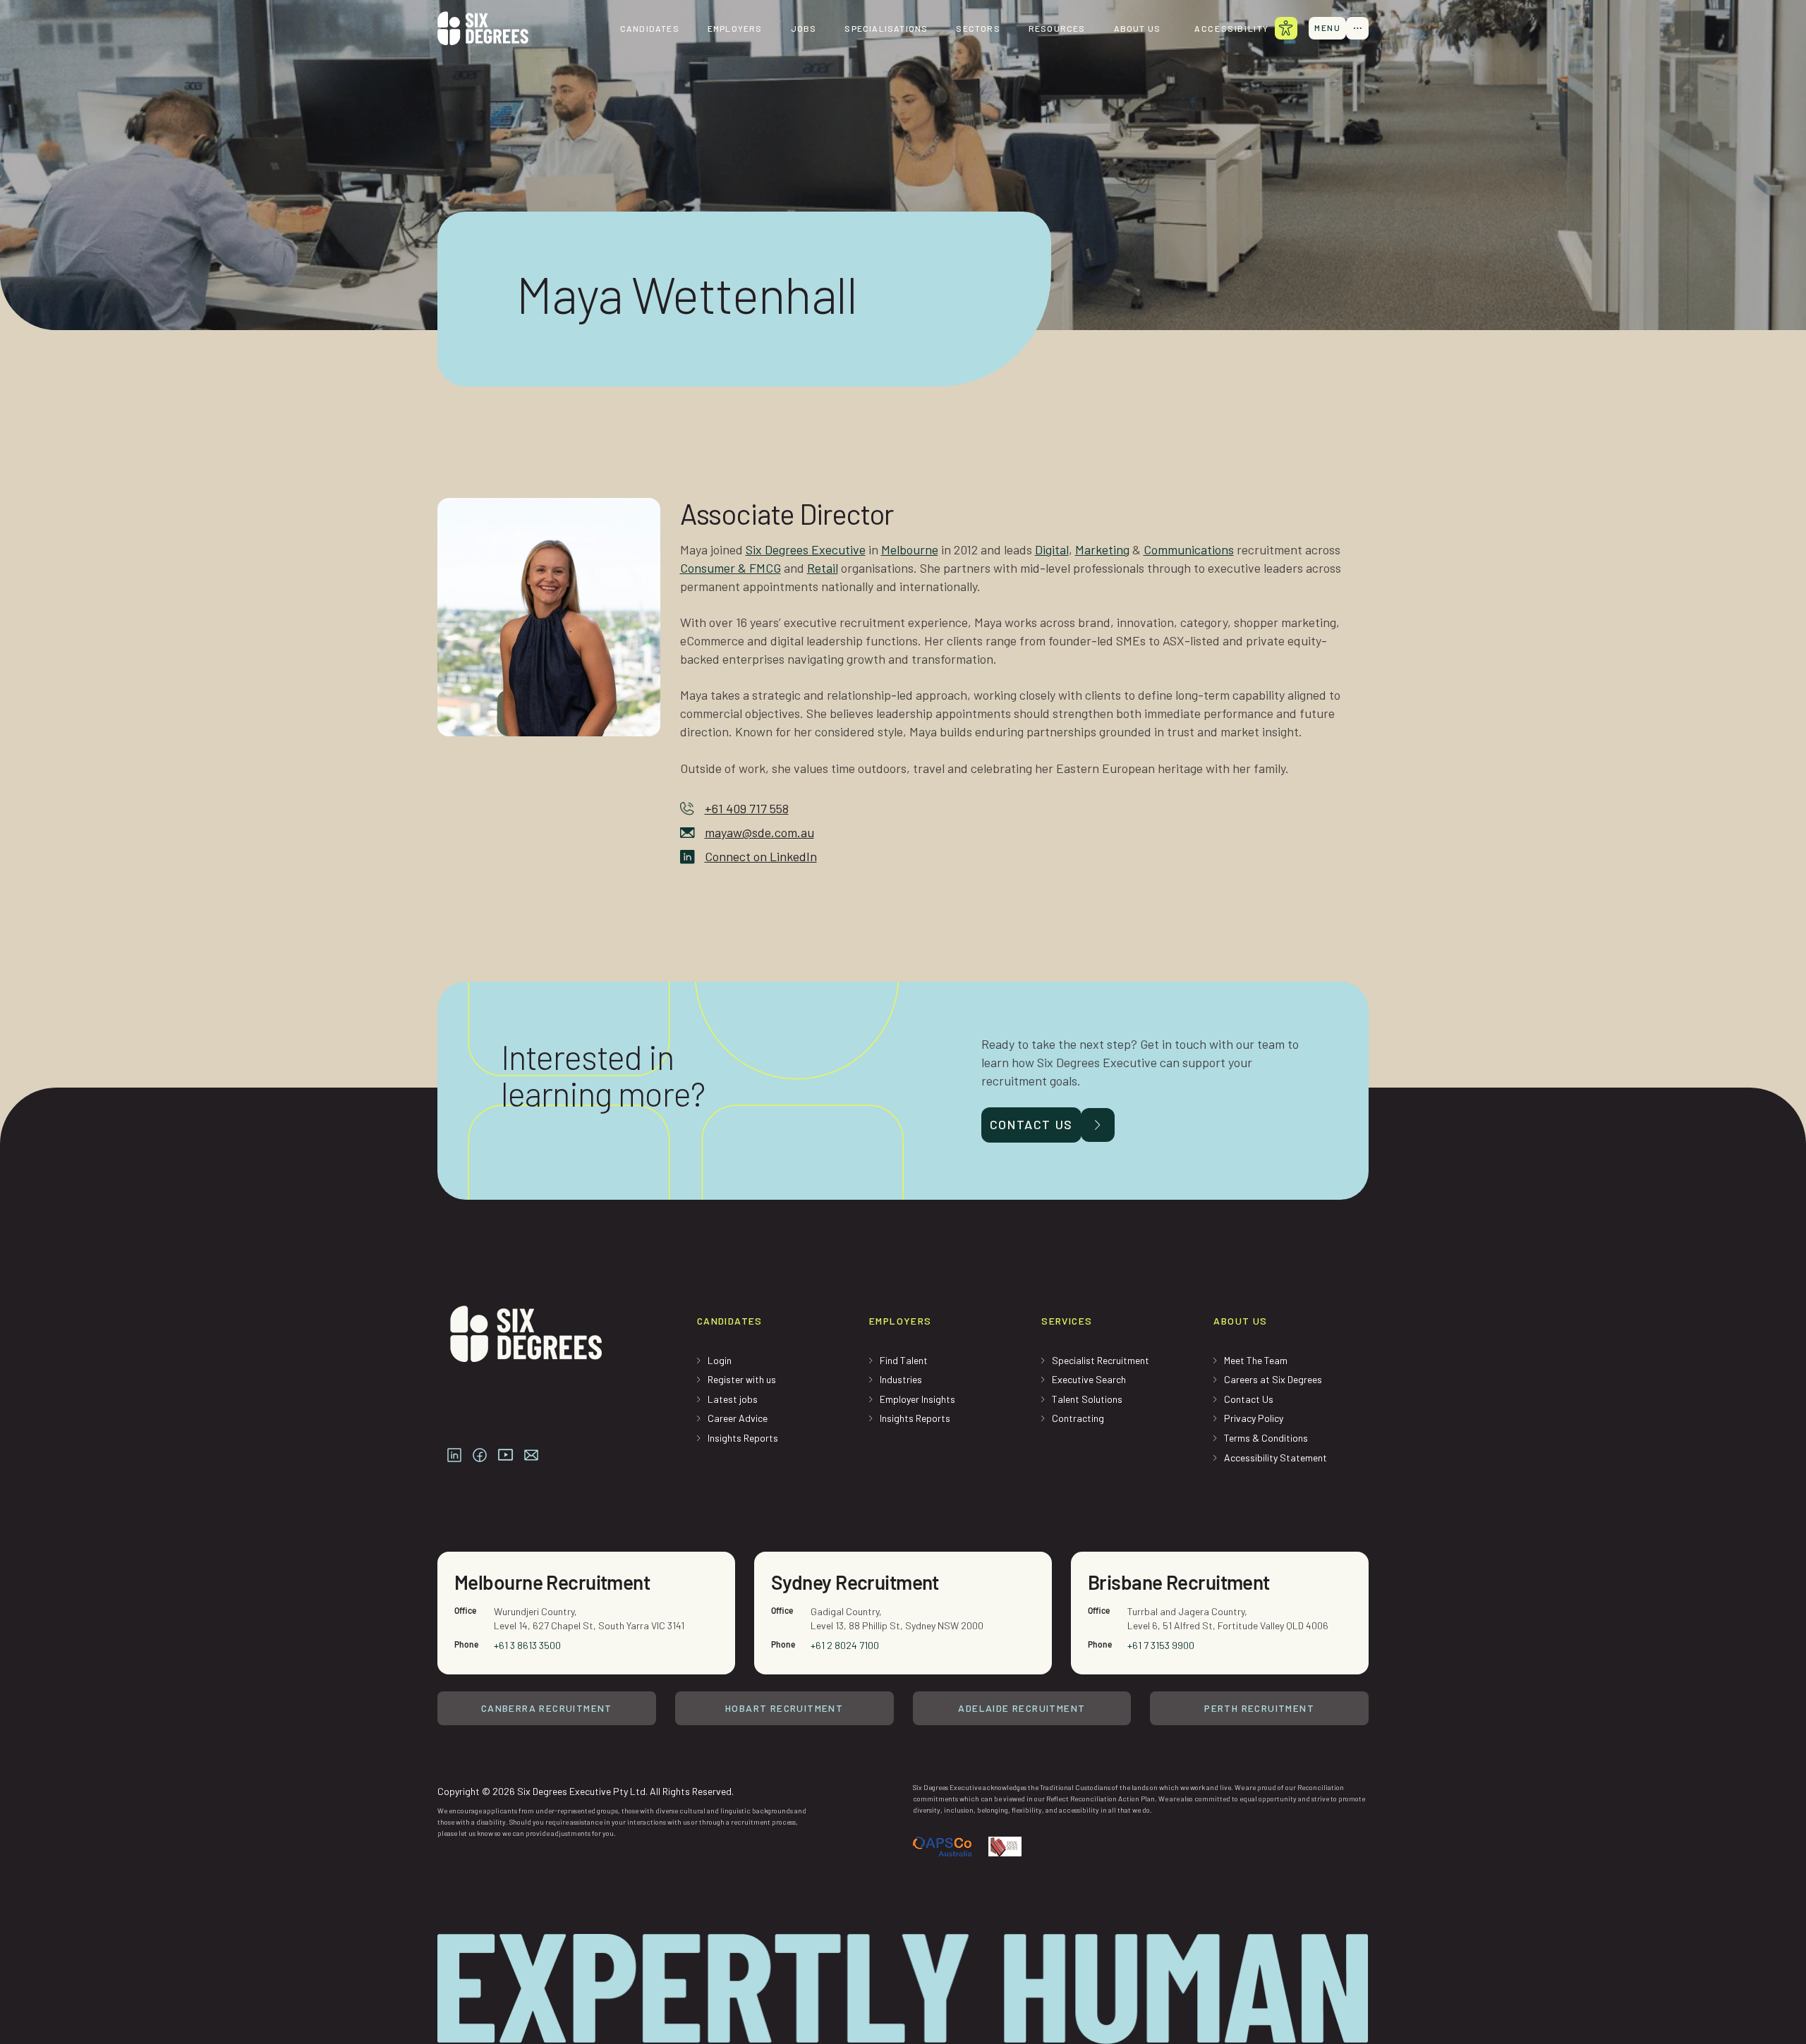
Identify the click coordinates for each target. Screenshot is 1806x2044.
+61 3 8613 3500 (527, 1645)
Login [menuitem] (720, 1360)
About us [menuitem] (1138, 28)
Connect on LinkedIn (761, 856)
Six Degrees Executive (806, 549)
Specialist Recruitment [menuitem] (1101, 1360)
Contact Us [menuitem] (1249, 1399)
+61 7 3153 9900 (1161, 1645)
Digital (1052, 549)
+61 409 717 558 (747, 808)
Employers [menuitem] (735, 28)
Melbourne (910, 549)
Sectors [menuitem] (978, 28)
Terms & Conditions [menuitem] (1266, 1438)
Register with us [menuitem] (742, 1379)
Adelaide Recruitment (1022, 1708)
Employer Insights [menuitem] (917, 1399)
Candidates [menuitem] (650, 28)
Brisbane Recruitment (1179, 1582)
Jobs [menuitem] (804, 28)
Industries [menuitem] (901, 1379)
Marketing (1102, 549)
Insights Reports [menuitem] (743, 1438)
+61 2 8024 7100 (845, 1645)
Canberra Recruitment (547, 1708)
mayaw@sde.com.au (759, 832)
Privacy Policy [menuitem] (1254, 1418)
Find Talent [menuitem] (904, 1360)
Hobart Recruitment (784, 1708)
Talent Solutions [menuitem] (1087, 1399)
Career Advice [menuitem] (738, 1418)
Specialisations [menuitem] (886, 28)
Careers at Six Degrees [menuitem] (1273, 1379)
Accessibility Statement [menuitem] (1275, 1458)
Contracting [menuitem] (1078, 1418)
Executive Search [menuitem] (1089, 1379)
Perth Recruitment (1259, 1708)
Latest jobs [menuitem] (733, 1399)
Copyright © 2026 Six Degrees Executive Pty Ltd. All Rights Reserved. (586, 1791)
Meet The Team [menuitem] (1256, 1360)
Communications (1189, 549)
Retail (823, 568)
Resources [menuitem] (1057, 28)
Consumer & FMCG (731, 568)
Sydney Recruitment (855, 1582)
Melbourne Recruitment (552, 1582)
